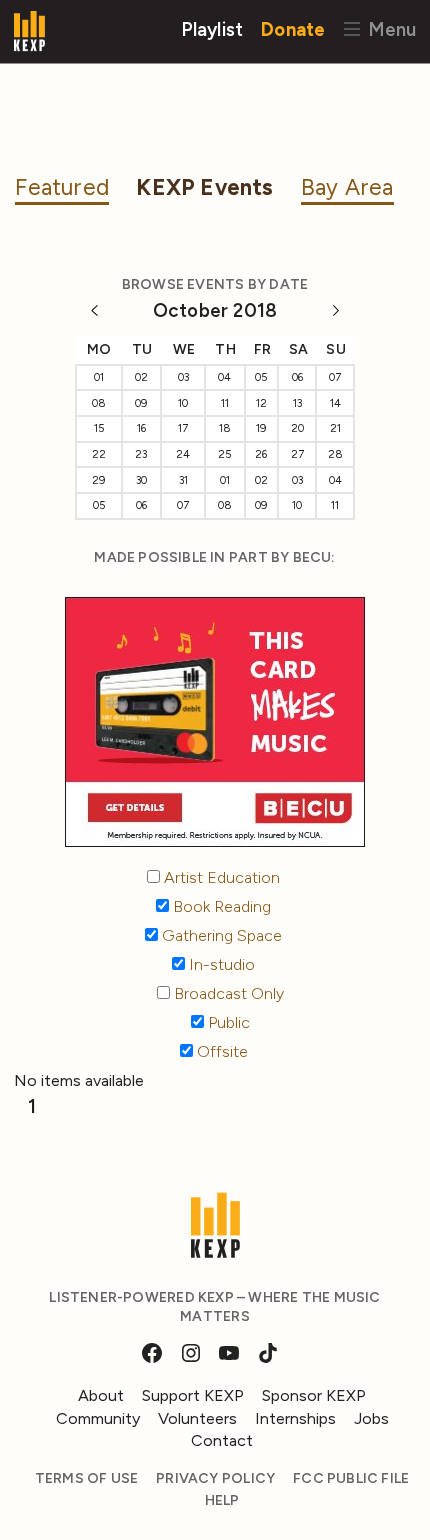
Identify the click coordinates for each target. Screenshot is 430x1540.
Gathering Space (220, 935)
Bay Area (347, 187)
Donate (293, 28)
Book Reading (220, 906)
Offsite (220, 1051)
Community (98, 1418)
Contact (222, 1440)
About (101, 1395)
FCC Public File (351, 1478)
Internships (295, 1418)
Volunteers (197, 1418)
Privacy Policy (215, 1478)
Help (222, 1500)
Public (227, 1022)
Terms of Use (87, 1478)
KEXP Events (204, 187)
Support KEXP (193, 1395)
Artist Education (220, 877)
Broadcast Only (227, 993)
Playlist (212, 28)
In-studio (220, 964)
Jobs (371, 1418)
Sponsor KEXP (314, 1395)
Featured (62, 187)
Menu (389, 28)
